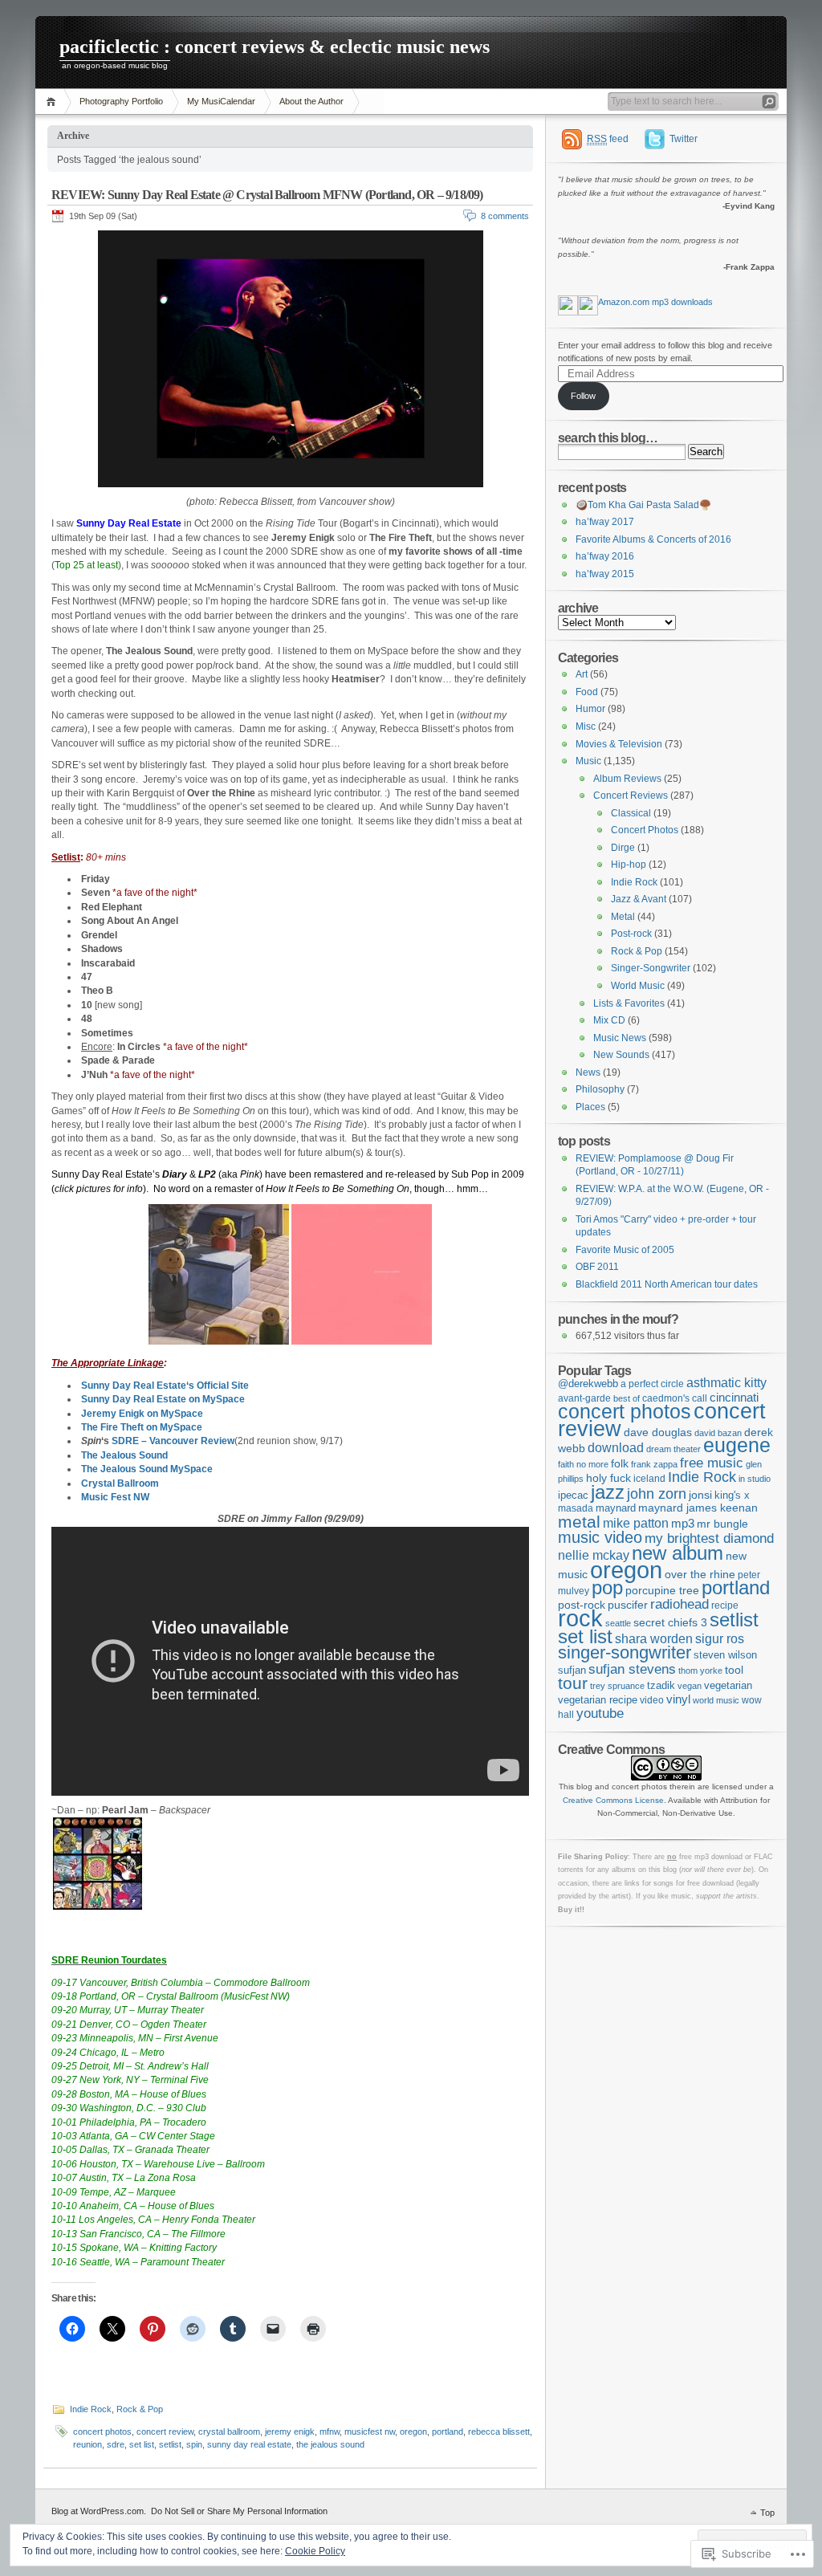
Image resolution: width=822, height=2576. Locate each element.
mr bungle (722, 1524)
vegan (690, 1686)
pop (607, 1588)
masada (576, 1508)
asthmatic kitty (726, 1383)
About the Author (311, 101)
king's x (732, 1495)
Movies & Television (619, 744)
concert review (165, 2432)
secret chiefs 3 (670, 1622)
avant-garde (584, 1398)
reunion (87, 2444)
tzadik (661, 1685)
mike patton (636, 1523)
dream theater (673, 1449)
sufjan (572, 1670)
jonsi (700, 1495)
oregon (413, 2432)
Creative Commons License (613, 1800)
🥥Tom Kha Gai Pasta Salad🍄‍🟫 (643, 505)
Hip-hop (629, 865)
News (588, 1072)
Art (582, 674)
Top (767, 2513)
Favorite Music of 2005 (625, 1250)
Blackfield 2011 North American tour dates (667, 1284)
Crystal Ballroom (120, 1483)
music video (600, 1537)
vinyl (678, 1699)
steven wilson (725, 1655)
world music (716, 1700)
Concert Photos (645, 830)
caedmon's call (675, 1398)
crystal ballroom (229, 2432)
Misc (586, 726)
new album (678, 1553)
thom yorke (700, 1671)
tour (573, 1683)
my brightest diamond (709, 1538)
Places (590, 1107)
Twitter (684, 139)
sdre (116, 2444)
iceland (649, 1478)
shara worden (654, 1639)
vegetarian (728, 1685)
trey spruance (617, 1686)
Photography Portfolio (121, 101)
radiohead (680, 1604)
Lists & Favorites (629, 1003)
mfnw (330, 2432)
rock (580, 1618)
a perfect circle (652, 1384)
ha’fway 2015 (605, 574)
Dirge (623, 848)
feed (608, 139)
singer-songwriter (625, 1653)
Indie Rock (91, 2409)
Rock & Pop (140, 2409)
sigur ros (720, 1638)
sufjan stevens (632, 1669)
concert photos (102, 2432)
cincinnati (734, 1397)
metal (579, 1522)
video (652, 1700)
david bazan (718, 1433)
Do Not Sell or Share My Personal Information (239, 2511)
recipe (725, 1605)
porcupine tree (662, 1590)
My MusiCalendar (221, 101)
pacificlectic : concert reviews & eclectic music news (275, 47)
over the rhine (700, 1575)
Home (53, 102)
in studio (755, 1479)
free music (712, 1463)
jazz (608, 1492)
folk (620, 1463)
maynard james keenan (698, 1508)
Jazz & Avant (639, 899)
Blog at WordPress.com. (99, 2511)
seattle (618, 1623)
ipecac (573, 1495)
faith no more (583, 1464)
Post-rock (631, 934)
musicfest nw (370, 2432)
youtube (600, 1713)
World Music (638, 986)
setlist (170, 2444)
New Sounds (621, 1055)
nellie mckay (594, 1555)
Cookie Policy (315, 2551)
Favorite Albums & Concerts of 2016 (653, 539)
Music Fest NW (115, 1497)
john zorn (657, 1494)
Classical (631, 813)
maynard (616, 1508)
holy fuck (608, 1478)
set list (142, 2444)
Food (587, 692)
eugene (737, 1445)
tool (734, 1670)
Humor (590, 709)
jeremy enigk (290, 2432)
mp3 (683, 1523)
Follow (583, 396)
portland (448, 2432)
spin (194, 2444)
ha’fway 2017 (605, 522)
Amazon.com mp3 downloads (655, 302)
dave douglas (658, 1432)
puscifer (628, 1605)
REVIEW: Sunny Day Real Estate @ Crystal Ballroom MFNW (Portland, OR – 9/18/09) (267, 195)
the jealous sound (330, 2444)
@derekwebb (588, 1384)
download (616, 1447)
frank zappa (654, 1464)
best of (627, 1398)
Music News (620, 1038)
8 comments (505, 216)
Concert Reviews (631, 796)
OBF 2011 (597, 1267)
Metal (623, 917)
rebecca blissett (499, 2432)
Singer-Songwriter (651, 968)
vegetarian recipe (598, 1700)
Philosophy (600, 1089)
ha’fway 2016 (605, 556)
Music (588, 761)
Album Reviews (627, 779)
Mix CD (609, 1020)
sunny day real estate (249, 2444)
